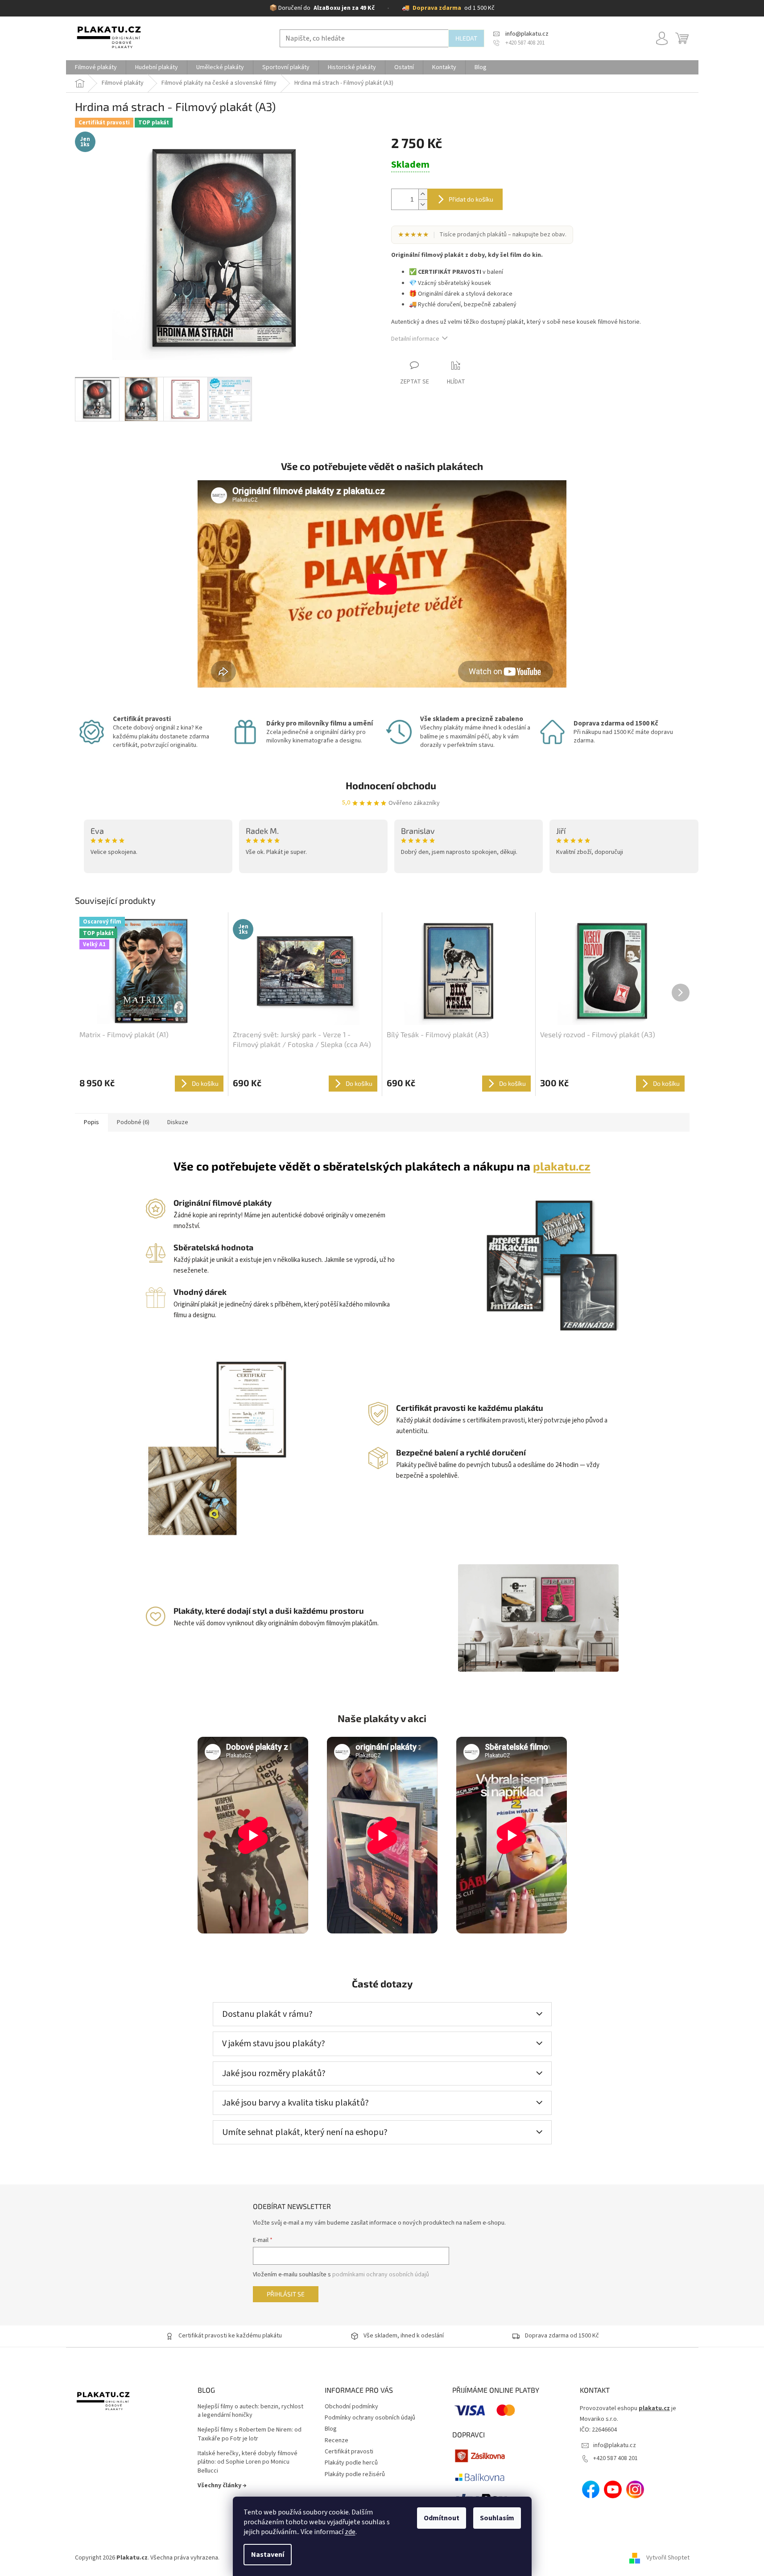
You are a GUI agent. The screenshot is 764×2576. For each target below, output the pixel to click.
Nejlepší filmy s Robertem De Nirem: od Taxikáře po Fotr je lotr (250, 2434)
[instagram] (635, 2489)
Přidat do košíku (471, 199)
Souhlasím (497, 2518)
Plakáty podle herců (351, 2463)
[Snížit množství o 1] (423, 204)
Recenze (337, 2440)
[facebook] (591, 2489)
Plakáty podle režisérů (355, 2474)
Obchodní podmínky (351, 2407)
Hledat (466, 38)
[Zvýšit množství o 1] (423, 194)
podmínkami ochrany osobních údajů (381, 2275)
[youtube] (613, 2489)
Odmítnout (442, 2518)
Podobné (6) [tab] (133, 1122)
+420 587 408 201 (615, 2458)
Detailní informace (415, 339)
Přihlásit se (286, 2294)
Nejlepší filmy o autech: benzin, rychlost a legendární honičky (250, 2411)
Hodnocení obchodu (391, 785)
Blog (331, 2429)
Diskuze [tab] (178, 1122)
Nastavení (268, 2555)
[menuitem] (96, 67)
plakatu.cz (562, 1166)
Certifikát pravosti (349, 2452)
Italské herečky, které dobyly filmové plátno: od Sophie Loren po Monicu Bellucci (248, 2462)
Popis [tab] (91, 1122)
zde (350, 2532)
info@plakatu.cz (615, 2445)
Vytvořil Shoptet (668, 2558)
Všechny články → (222, 2485)
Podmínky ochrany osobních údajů (370, 2418)
